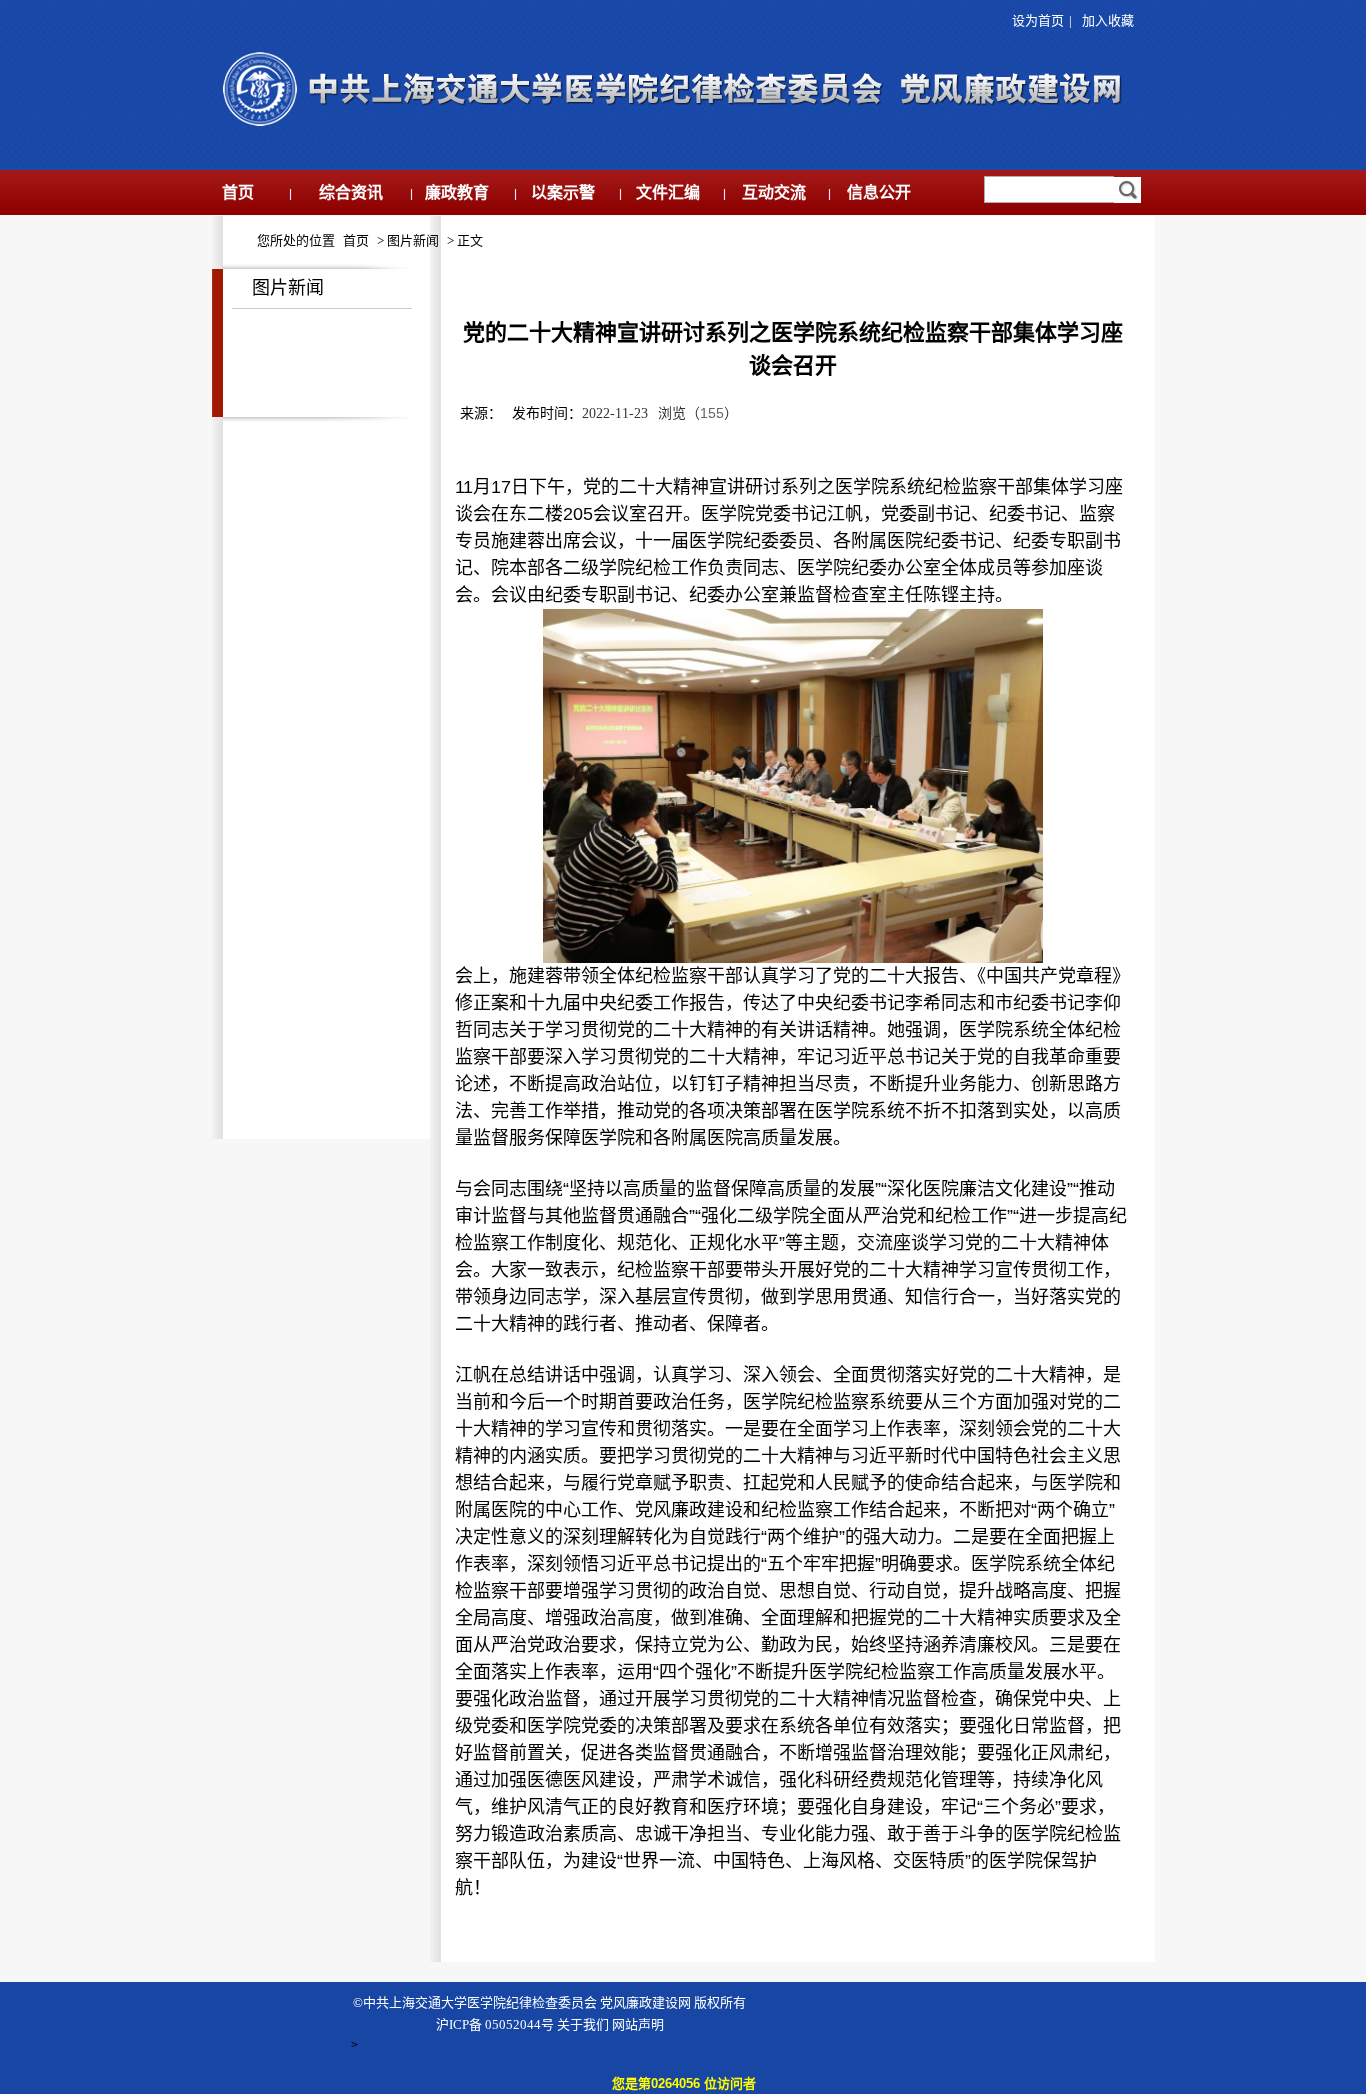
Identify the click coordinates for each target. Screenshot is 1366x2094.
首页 (356, 240)
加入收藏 (1108, 20)
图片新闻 (413, 240)
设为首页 (1035, 20)
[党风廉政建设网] (668, 126)
